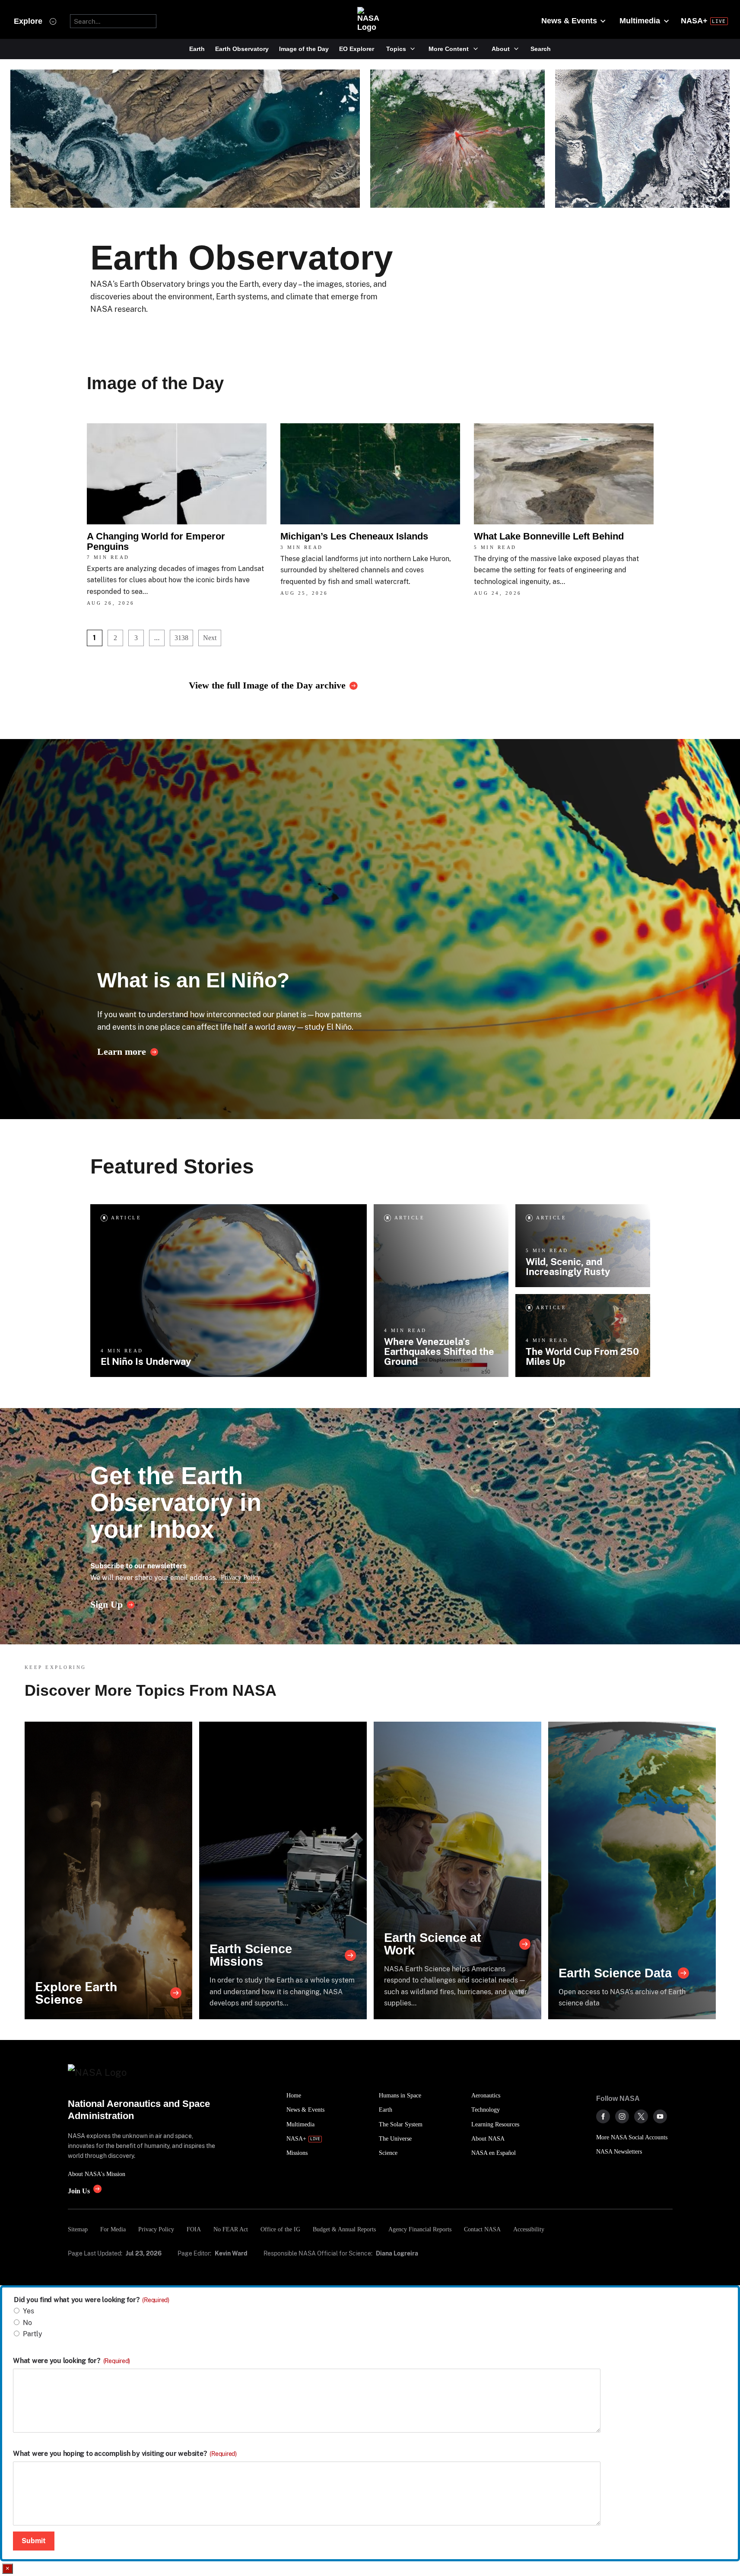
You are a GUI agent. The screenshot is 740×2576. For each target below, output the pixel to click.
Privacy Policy (241, 1577)
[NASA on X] (641, 2116)
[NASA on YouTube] (660, 2116)
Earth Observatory (242, 49)
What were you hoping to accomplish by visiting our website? (125, 2454)
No (27, 2323)
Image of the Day (304, 49)
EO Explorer (357, 49)
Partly (33, 2334)
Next (210, 638)
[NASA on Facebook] (603, 2116)
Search (541, 49)
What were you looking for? (71, 2361)
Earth (197, 49)
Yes (29, 2311)
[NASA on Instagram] (622, 2116)
